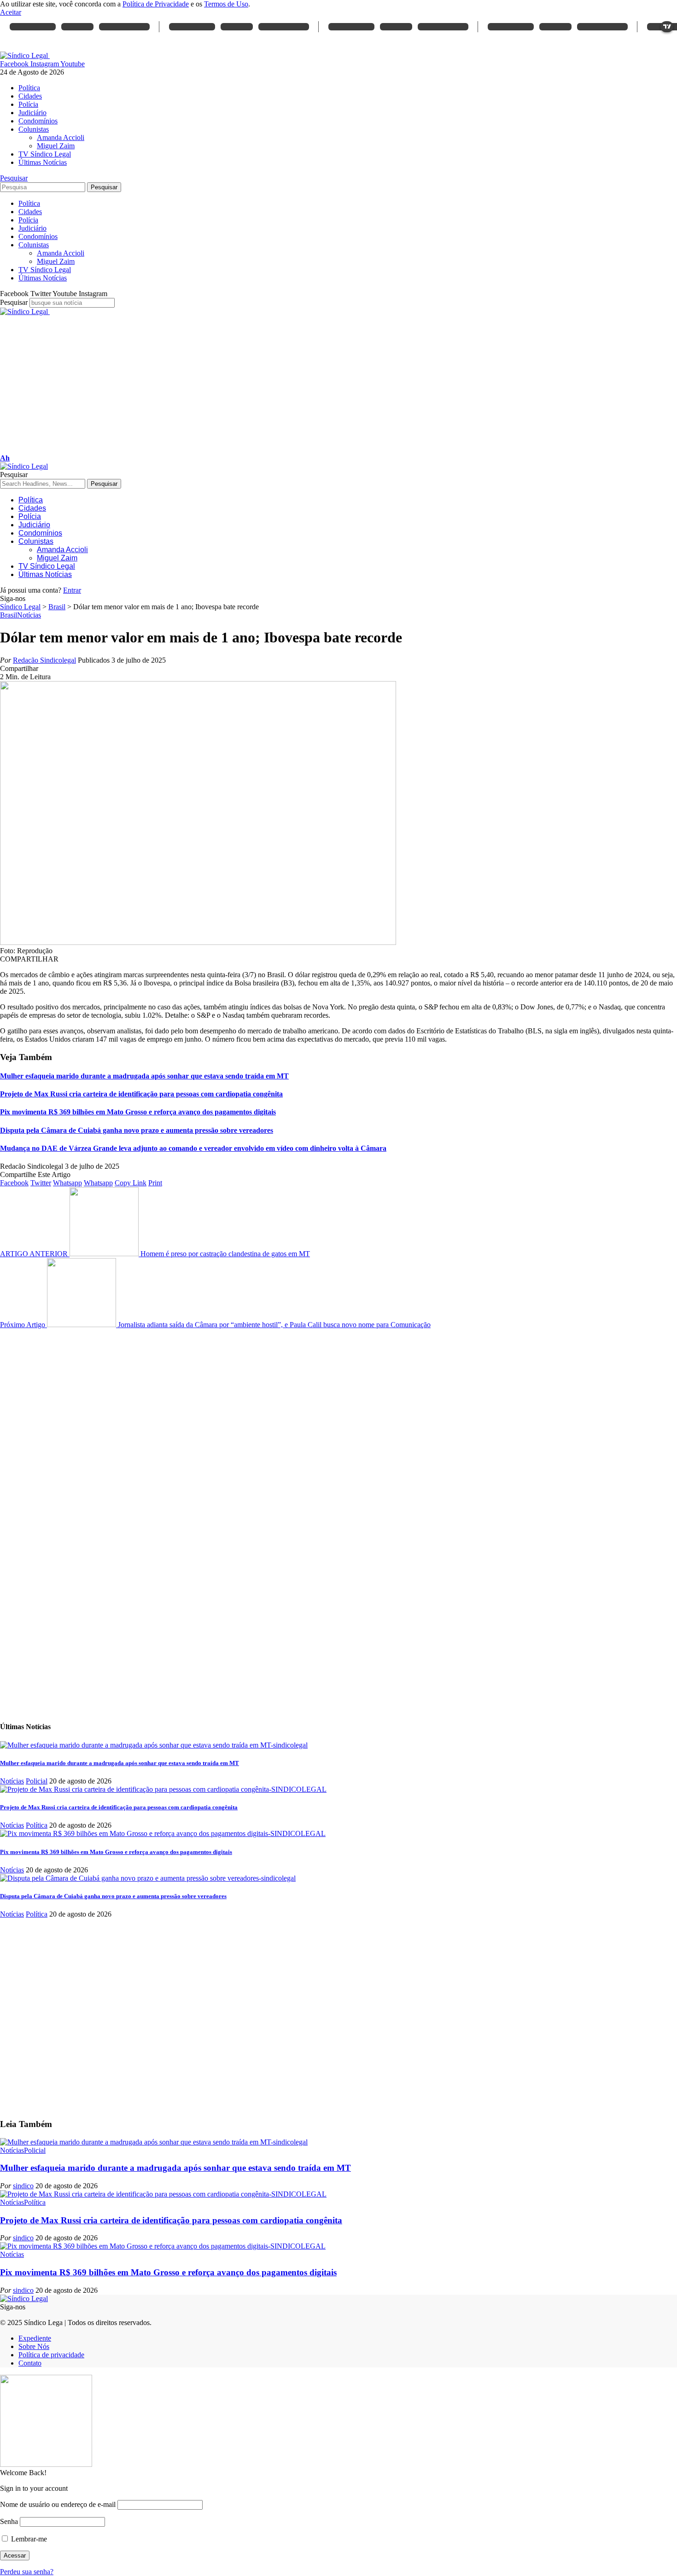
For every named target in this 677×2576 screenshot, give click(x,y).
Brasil (9, 615)
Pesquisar (14, 302)
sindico (23, 2186)
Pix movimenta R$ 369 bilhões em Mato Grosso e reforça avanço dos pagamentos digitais (138, 1112)
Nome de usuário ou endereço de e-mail (58, 2504)
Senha (9, 2521)
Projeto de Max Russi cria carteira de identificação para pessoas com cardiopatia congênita (141, 1094)
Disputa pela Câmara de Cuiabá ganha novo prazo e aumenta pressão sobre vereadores (137, 1130)
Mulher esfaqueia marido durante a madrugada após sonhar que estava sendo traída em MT (144, 1076)
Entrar (72, 590)
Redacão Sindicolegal (44, 660)
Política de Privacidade (156, 4)
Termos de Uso (226, 4)
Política (37, 1825)
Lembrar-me (28, 2539)
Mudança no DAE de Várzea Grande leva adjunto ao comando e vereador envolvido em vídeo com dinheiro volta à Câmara (193, 1148)
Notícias (29, 615)
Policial (37, 1781)
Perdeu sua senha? (27, 2572)
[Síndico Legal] (24, 466)
